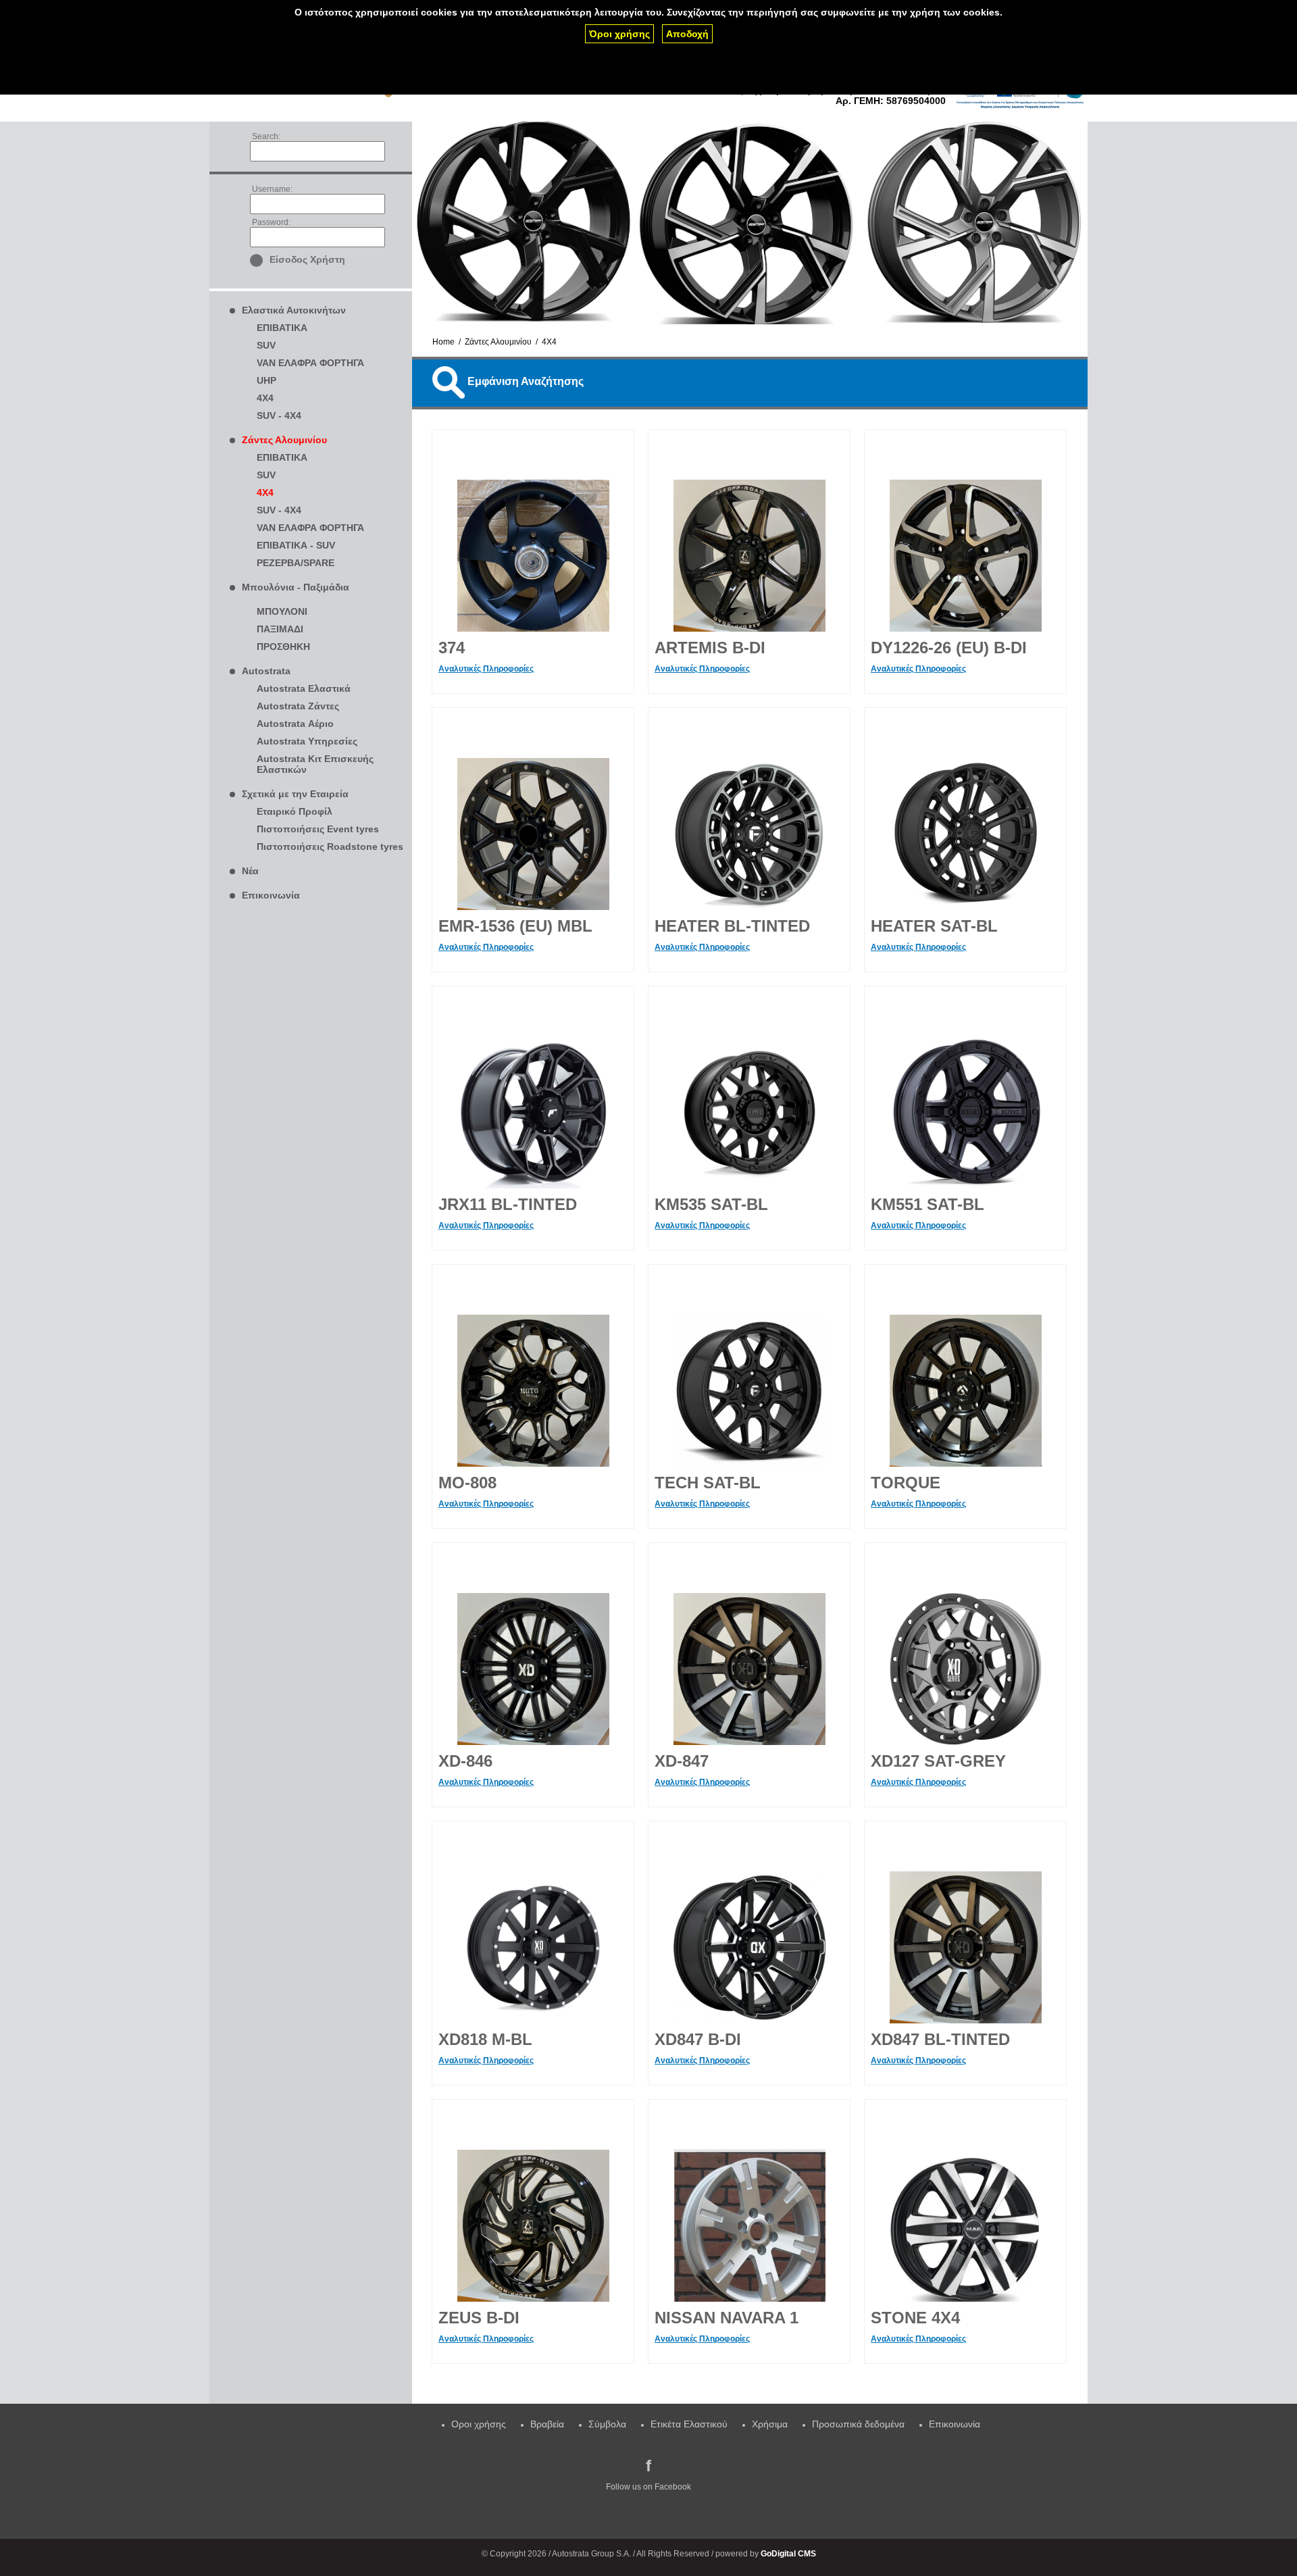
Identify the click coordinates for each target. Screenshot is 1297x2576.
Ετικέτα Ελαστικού (689, 2424)
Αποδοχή (687, 34)
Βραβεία (547, 2424)
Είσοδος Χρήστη (307, 259)
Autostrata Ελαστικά (304, 688)
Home (443, 342)
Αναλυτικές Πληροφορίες (486, 669)
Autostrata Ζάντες (298, 706)
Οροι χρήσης (479, 2424)
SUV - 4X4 (279, 415)
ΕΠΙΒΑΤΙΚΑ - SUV (296, 545)
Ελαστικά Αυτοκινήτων (294, 310)
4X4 (265, 398)
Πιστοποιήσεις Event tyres (318, 829)
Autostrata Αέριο (295, 724)
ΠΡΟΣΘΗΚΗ (283, 647)
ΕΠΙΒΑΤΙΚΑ (282, 328)
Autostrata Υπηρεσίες (307, 741)
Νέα (250, 871)
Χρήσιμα (770, 2424)
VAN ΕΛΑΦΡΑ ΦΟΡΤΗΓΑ (310, 363)
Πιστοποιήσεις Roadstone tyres (330, 847)
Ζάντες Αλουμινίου (284, 440)
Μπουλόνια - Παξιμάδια (296, 587)
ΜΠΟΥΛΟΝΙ (282, 611)
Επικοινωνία (271, 895)
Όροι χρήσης (619, 34)
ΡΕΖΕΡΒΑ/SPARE (296, 563)
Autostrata (266, 671)
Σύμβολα (607, 2424)
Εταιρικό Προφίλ (295, 811)
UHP (266, 380)
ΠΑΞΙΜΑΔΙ (280, 629)
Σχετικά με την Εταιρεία (295, 794)
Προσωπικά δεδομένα (858, 2424)
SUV (266, 345)
